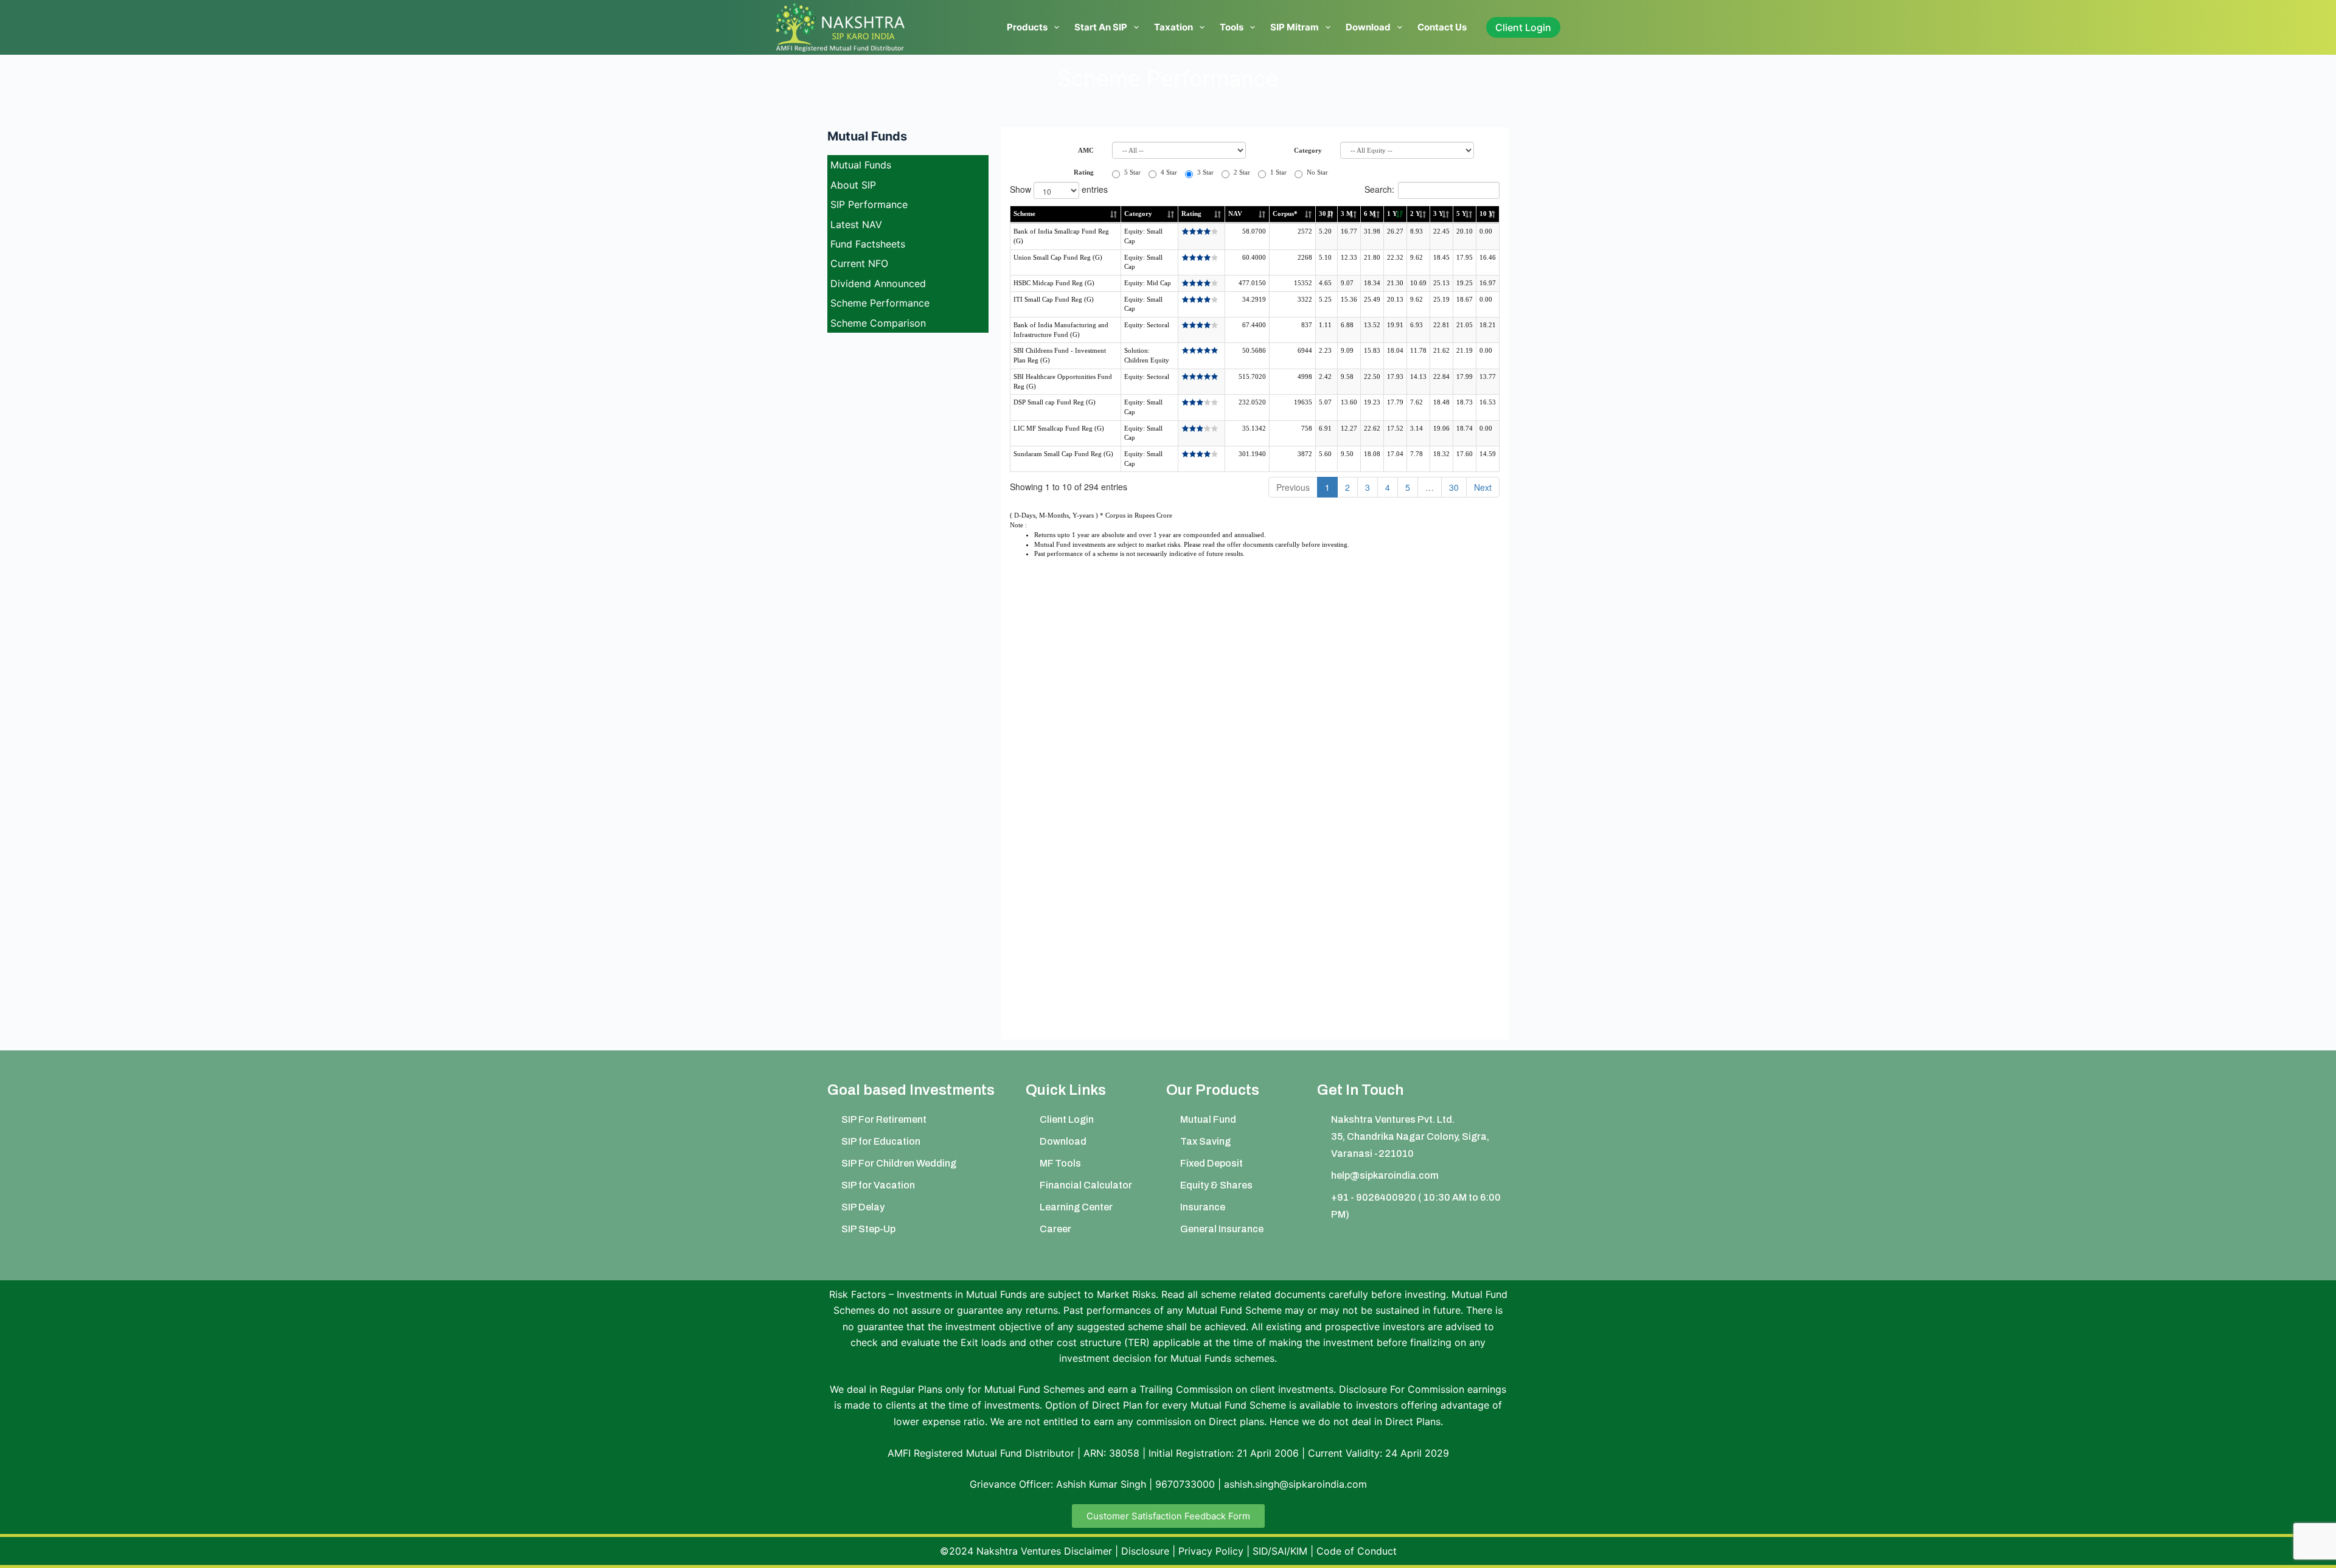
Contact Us (1442, 27)
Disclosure (1145, 1551)
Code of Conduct (1357, 1551)
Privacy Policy (1211, 1551)
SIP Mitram (1295, 27)
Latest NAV (856, 224)
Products (1027, 27)
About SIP (853, 185)
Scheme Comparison (878, 323)
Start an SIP (1101, 27)
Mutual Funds (861, 165)
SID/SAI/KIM (1280, 1551)
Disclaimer (1088, 1551)
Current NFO (859, 263)
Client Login (1523, 27)
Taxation (1173, 27)
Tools (1232, 27)
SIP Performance (869, 204)
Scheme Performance (880, 303)
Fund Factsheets (868, 244)
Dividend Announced (878, 283)
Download (1368, 27)
